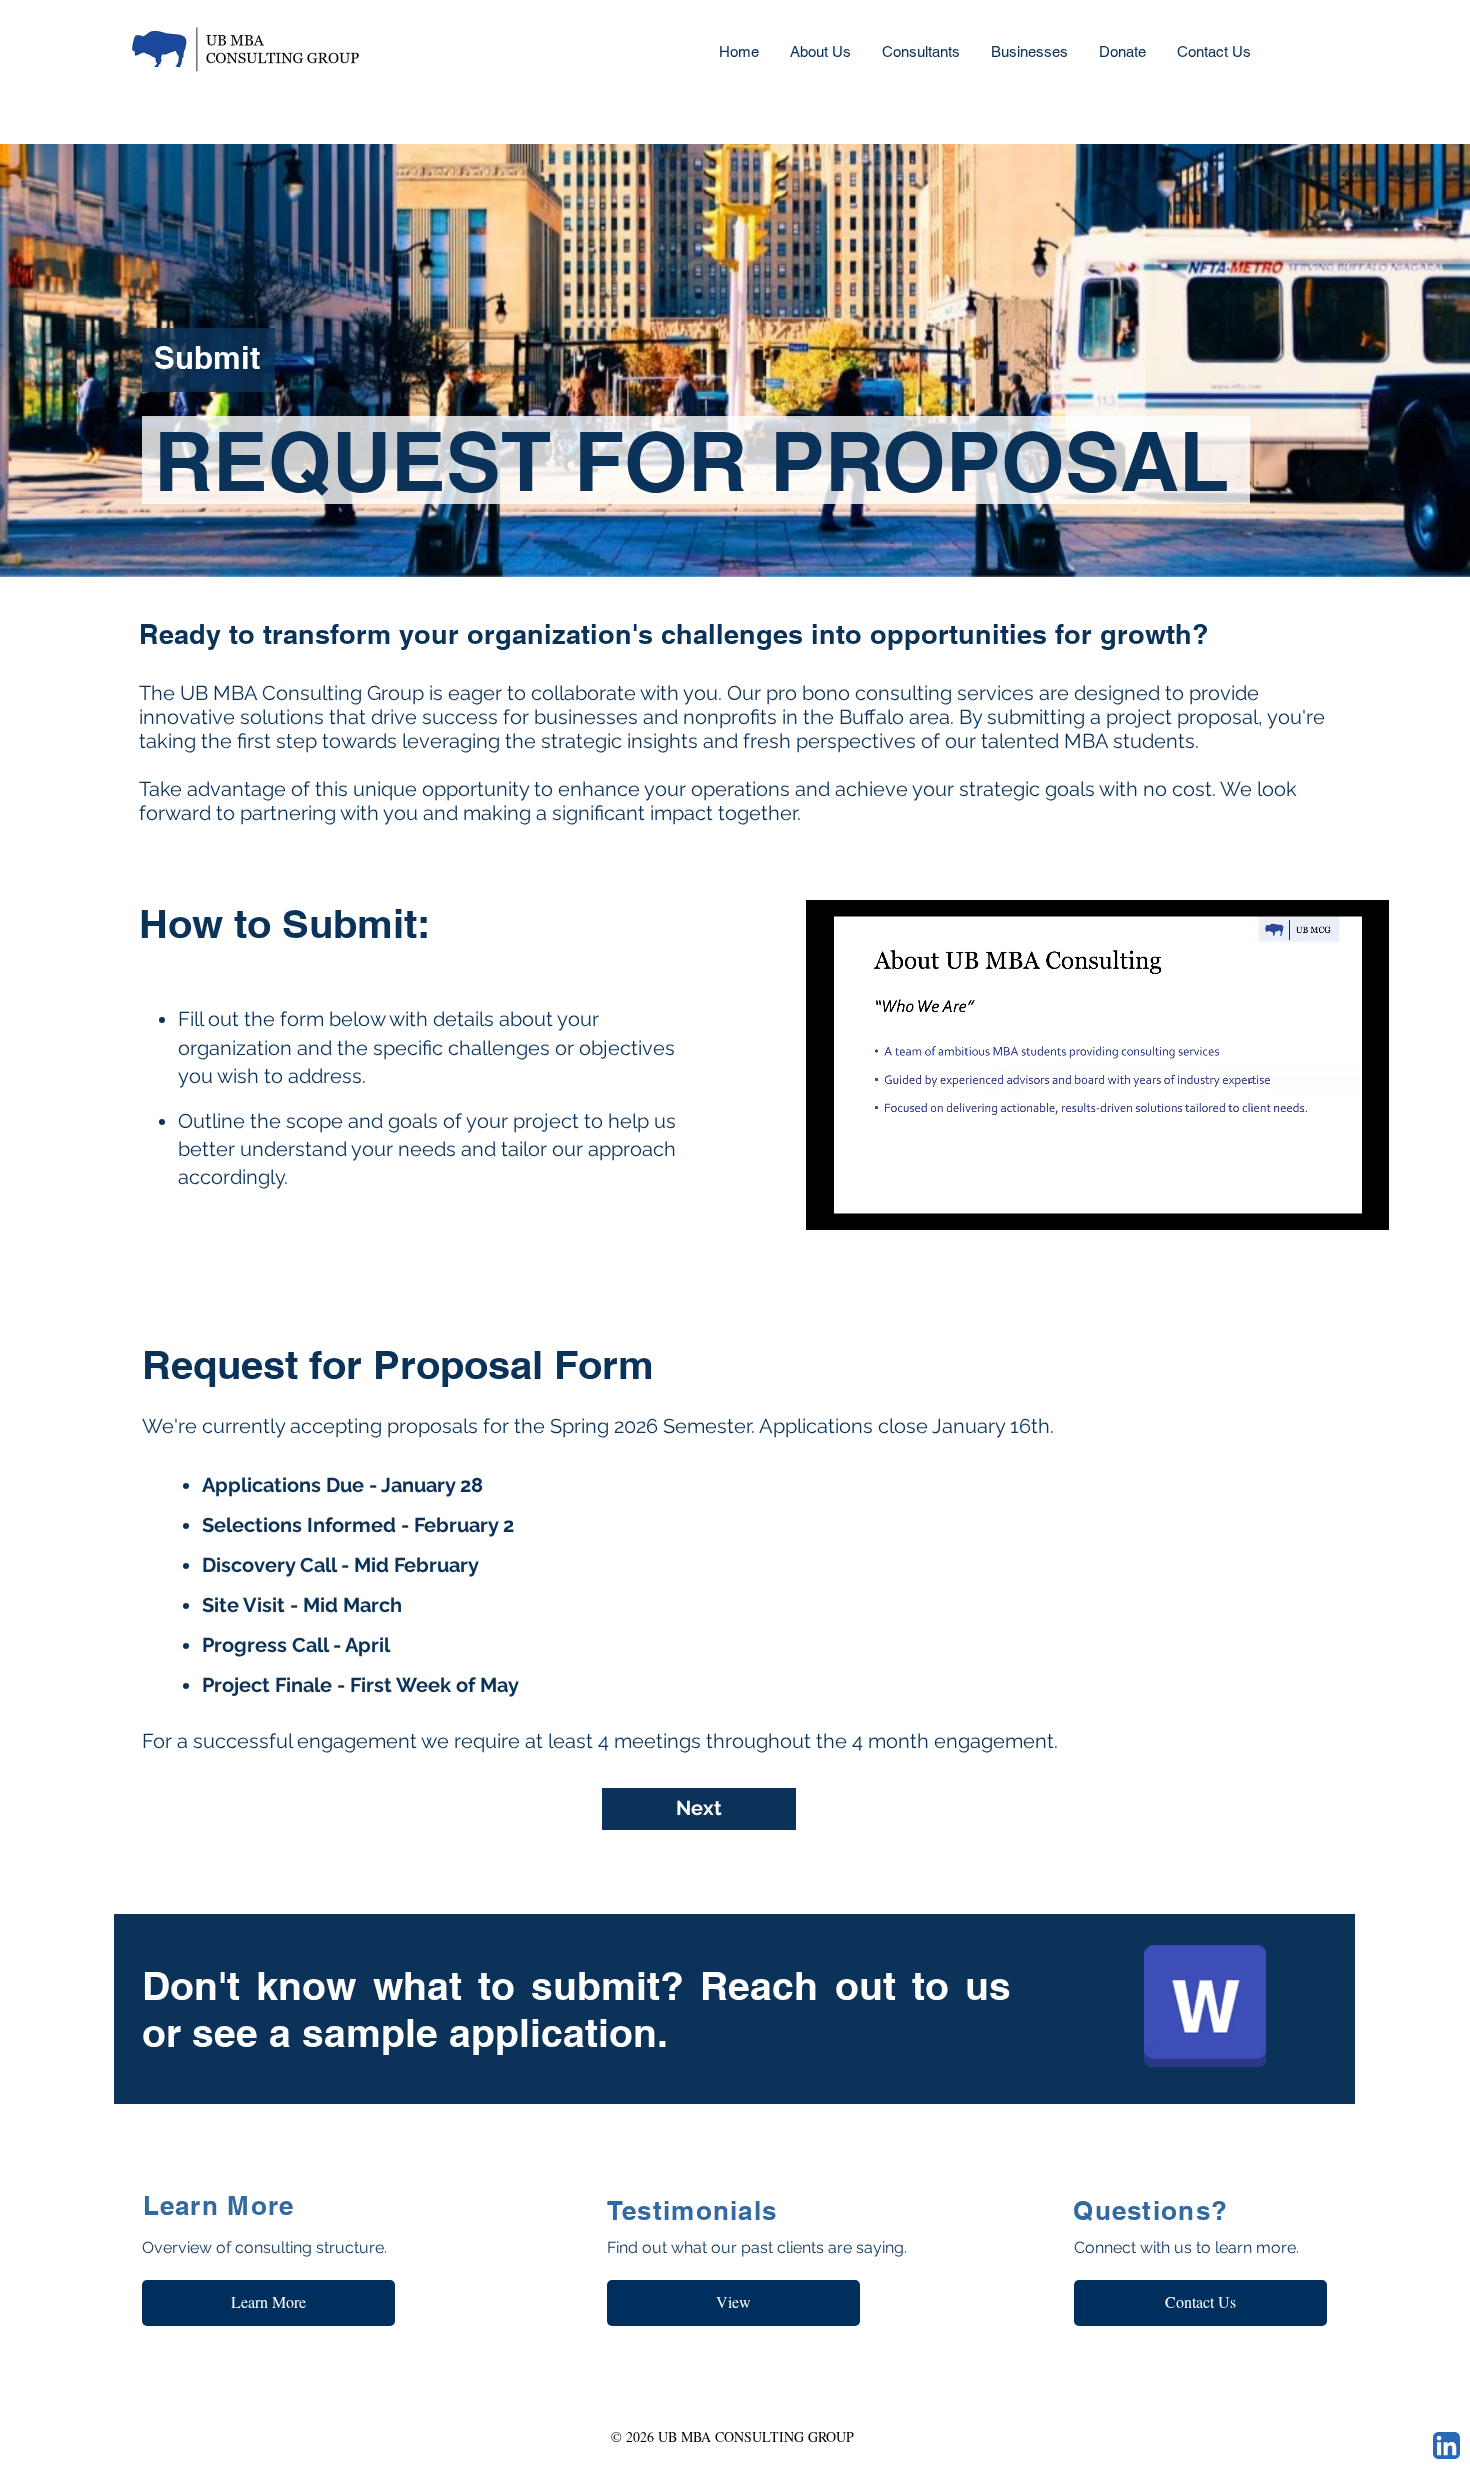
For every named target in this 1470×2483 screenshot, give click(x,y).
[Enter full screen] (1362, 1203)
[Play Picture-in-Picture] (1328, 1203)
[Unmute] (866, 1203)
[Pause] (832, 1203)
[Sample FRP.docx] (1205, 2008)
